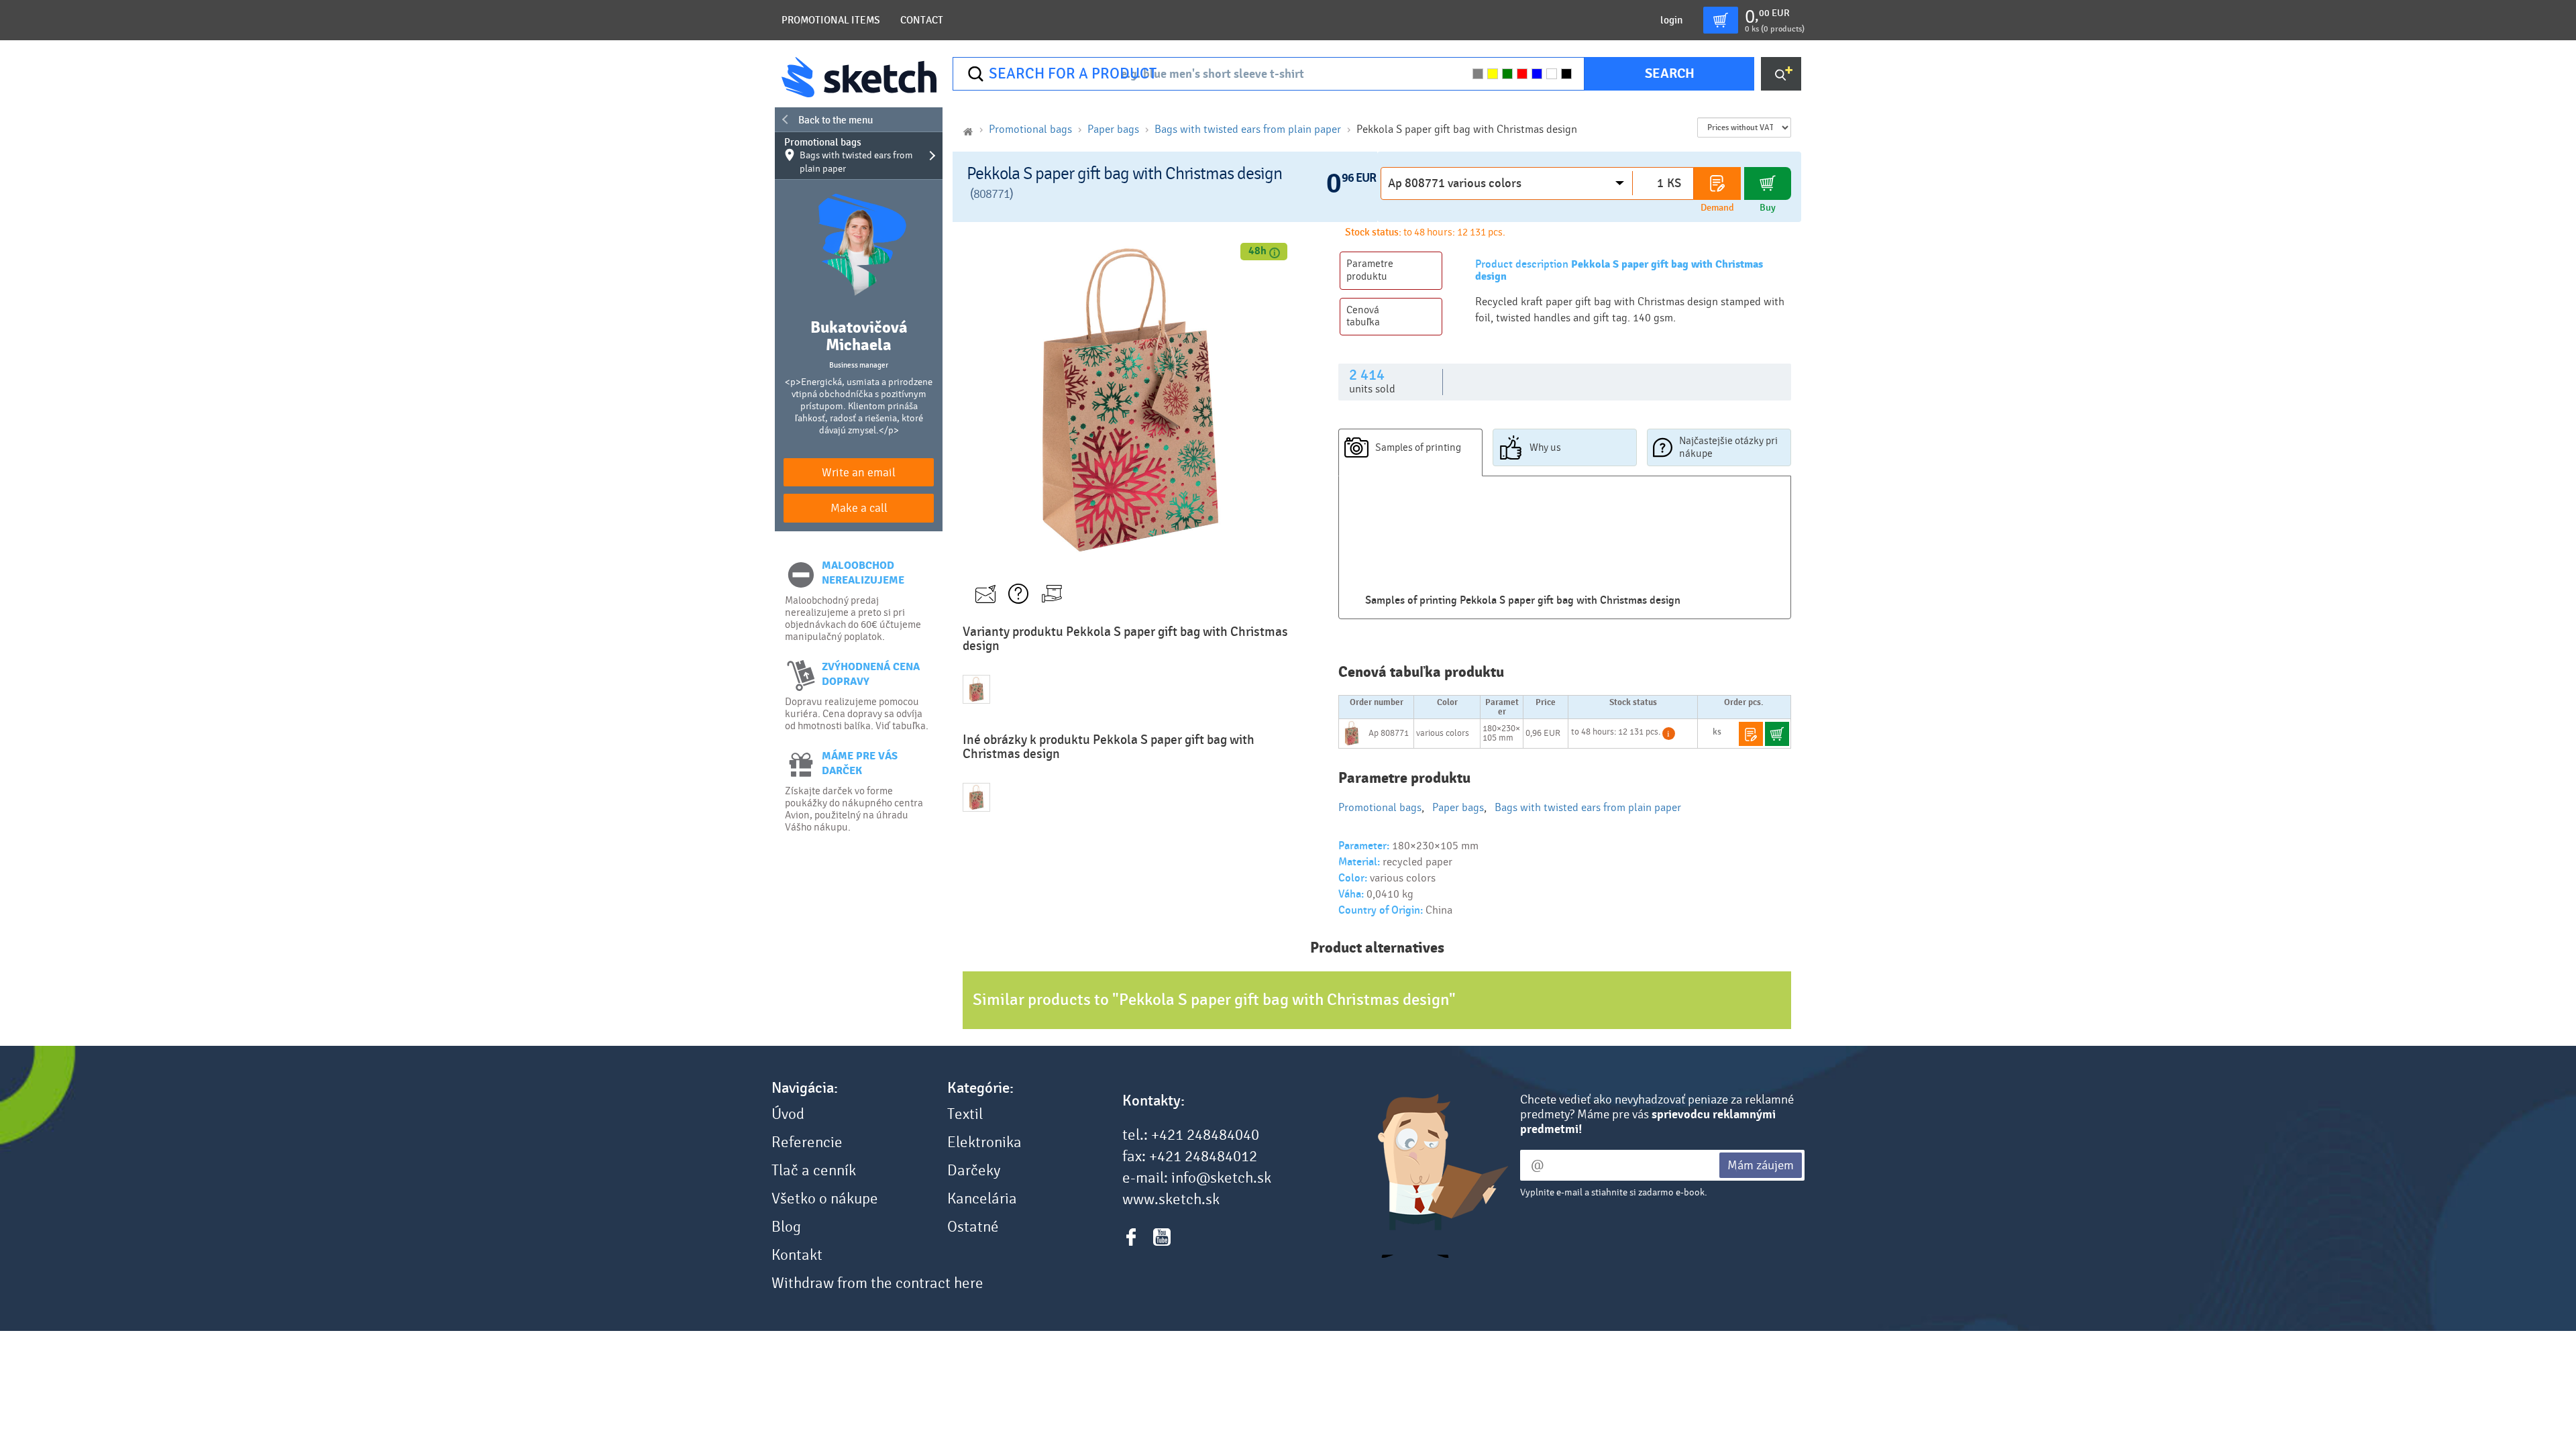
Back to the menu (836, 120)
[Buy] (1768, 183)
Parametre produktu (1370, 270)
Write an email (859, 473)
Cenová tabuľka (1363, 316)
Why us (1545, 447)
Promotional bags (849, 155)
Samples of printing (1418, 447)
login (1671, 20)
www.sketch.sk (1171, 1199)
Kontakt (797, 1255)
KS (1674, 183)
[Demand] (1717, 183)
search (1670, 73)
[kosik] (1721, 20)
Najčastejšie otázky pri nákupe (1728, 447)
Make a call (859, 508)
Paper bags (1113, 129)
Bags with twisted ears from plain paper (1248, 129)
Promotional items (831, 20)
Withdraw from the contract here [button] (877, 1283)
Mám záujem (1761, 1165)
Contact (922, 20)
